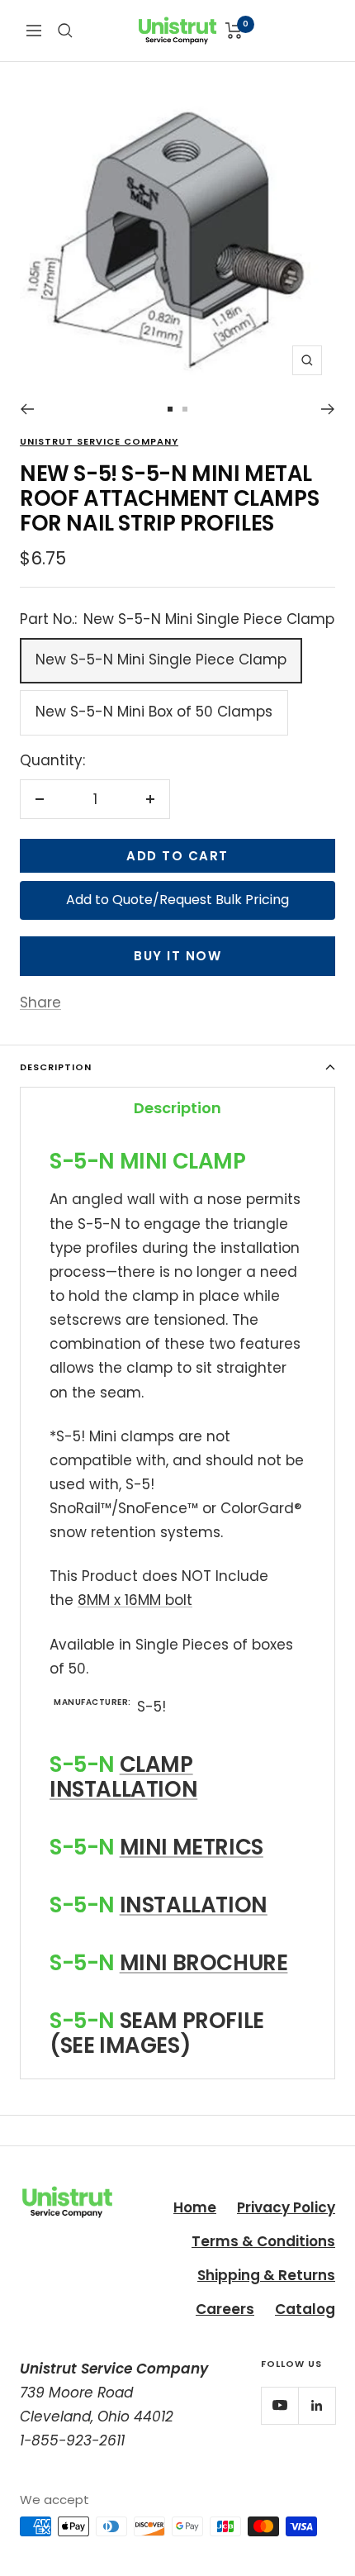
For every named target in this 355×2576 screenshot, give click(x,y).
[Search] (65, 31)
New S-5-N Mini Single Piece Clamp (161, 659)
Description (56, 1067)
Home (195, 2207)
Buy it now (177, 956)
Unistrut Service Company (99, 441)
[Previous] (27, 409)
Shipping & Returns (266, 2275)
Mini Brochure (204, 1963)
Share (40, 1002)
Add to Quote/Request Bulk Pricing (177, 900)
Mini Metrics (192, 1847)
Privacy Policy (286, 2207)
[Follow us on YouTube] (279, 2405)
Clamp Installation (123, 1777)
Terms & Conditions (263, 2241)
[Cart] (234, 31)
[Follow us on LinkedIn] (317, 2405)
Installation (194, 1905)
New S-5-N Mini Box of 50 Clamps (154, 712)
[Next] (328, 409)
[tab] (177, 1107)
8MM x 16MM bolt (135, 1600)
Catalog (305, 2309)
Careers (225, 2309)
